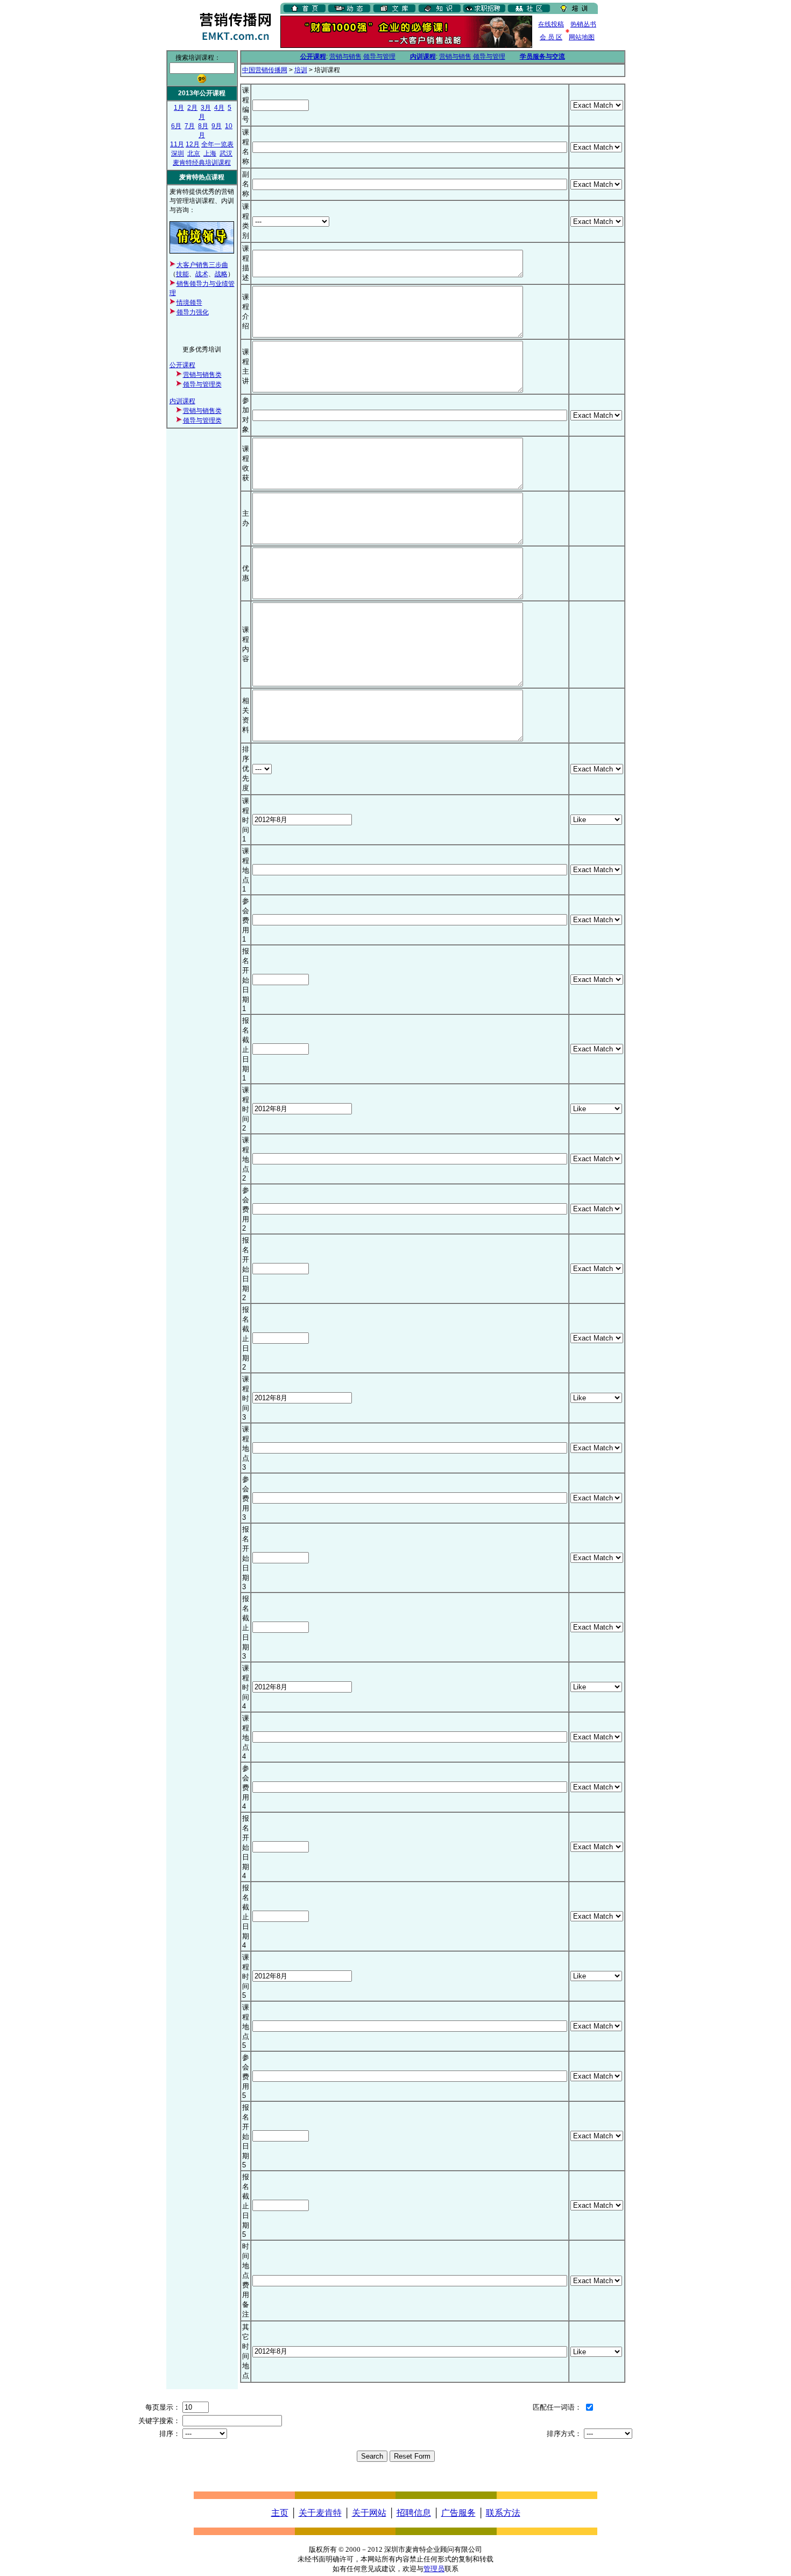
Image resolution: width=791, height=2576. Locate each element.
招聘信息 (414, 2513)
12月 (193, 144)
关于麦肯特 (320, 2513)
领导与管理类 (202, 384)
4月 (219, 108)
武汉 (226, 153)
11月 (177, 144)
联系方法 (503, 2513)
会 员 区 (551, 37)
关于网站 (369, 2513)
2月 (192, 108)
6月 (176, 126)
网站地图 (582, 37)
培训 (301, 70)
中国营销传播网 (265, 70)
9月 (217, 126)
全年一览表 (217, 144)
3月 (206, 108)
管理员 (434, 2569)
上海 (210, 153)
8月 (203, 126)
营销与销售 (345, 57)
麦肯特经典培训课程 (202, 163)
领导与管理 (379, 57)
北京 (194, 153)
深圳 (178, 153)
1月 (179, 108)
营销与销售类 (202, 375)
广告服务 (458, 2513)
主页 (280, 2513)
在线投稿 (551, 24)
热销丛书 (583, 24)
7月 (190, 126)
